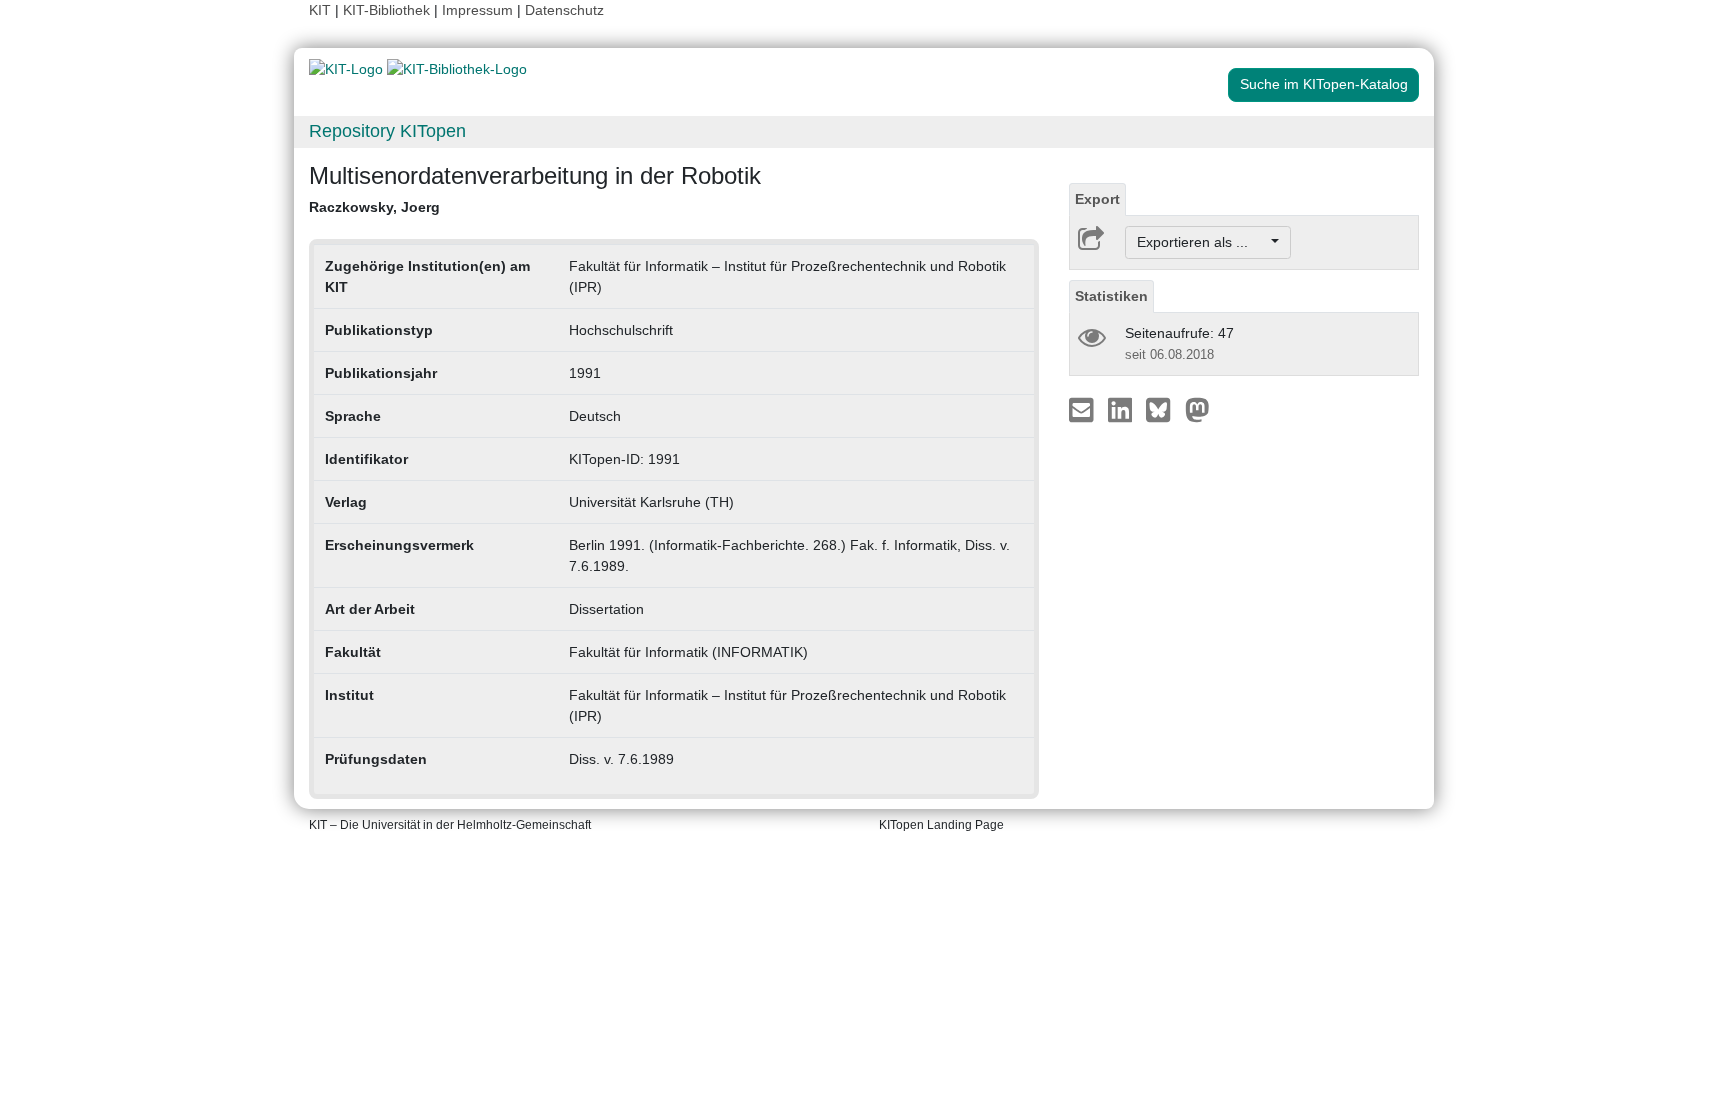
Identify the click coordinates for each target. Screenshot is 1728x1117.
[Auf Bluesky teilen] (1163, 409)
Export (1097, 199)
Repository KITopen (387, 131)
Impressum (477, 10)
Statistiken (1111, 296)
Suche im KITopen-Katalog (1324, 84)
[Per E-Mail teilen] (1083, 409)
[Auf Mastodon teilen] (1197, 409)
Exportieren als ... (1202, 242)
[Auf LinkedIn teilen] (1122, 409)
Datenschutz (564, 10)
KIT (320, 10)
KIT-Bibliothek (388, 10)
